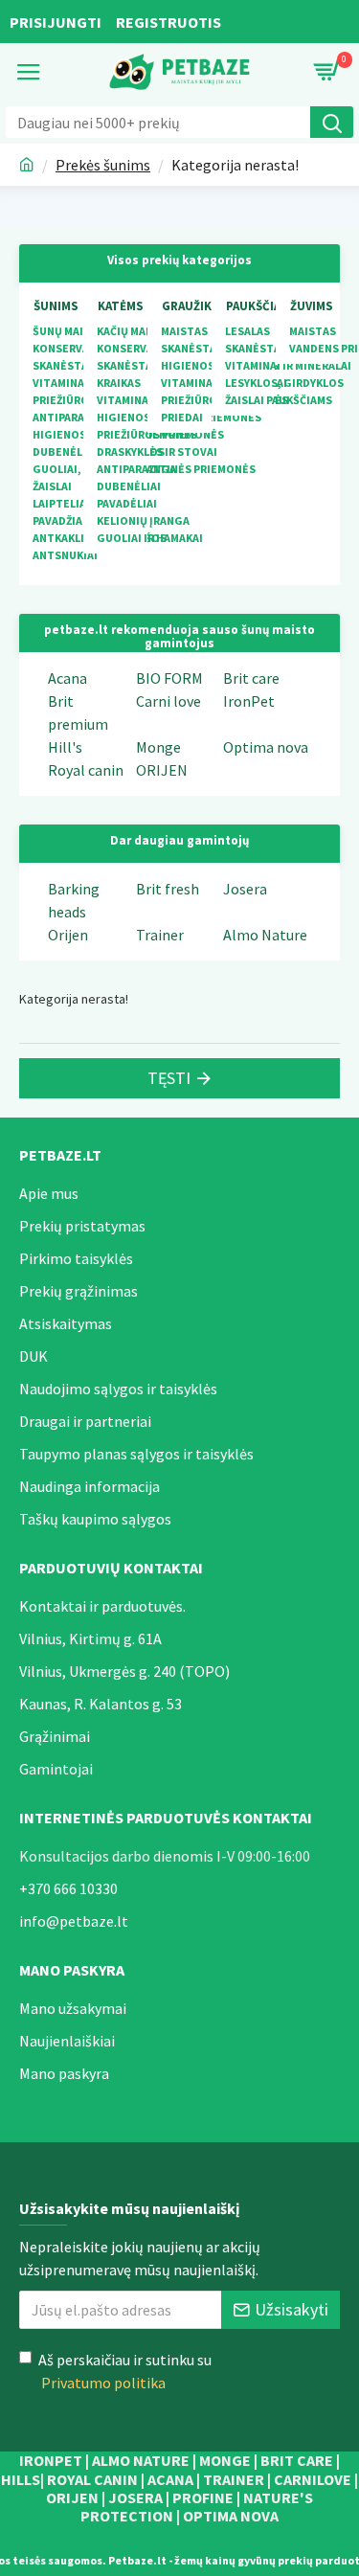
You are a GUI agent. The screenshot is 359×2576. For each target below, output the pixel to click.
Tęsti (169, 1078)
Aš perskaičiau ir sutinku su (125, 2371)
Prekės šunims (103, 165)
